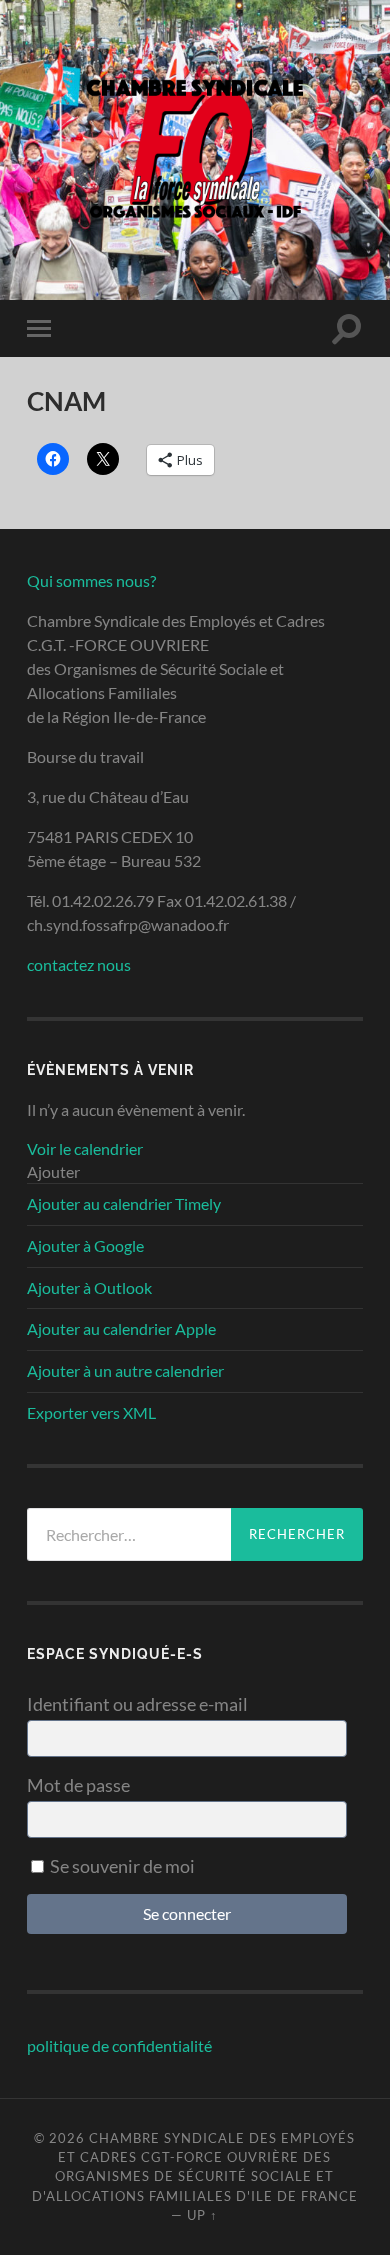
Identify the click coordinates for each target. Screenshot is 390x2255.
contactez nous (79, 964)
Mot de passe (78, 1785)
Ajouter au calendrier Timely (124, 1203)
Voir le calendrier (85, 1148)
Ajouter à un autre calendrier (125, 1370)
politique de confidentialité (119, 2045)
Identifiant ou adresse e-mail (137, 1704)
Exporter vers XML (91, 1412)
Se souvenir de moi (121, 1866)
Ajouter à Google (85, 1245)
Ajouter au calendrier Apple (121, 1328)
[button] (53, 1171)
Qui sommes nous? (91, 580)
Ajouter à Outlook (89, 1287)
